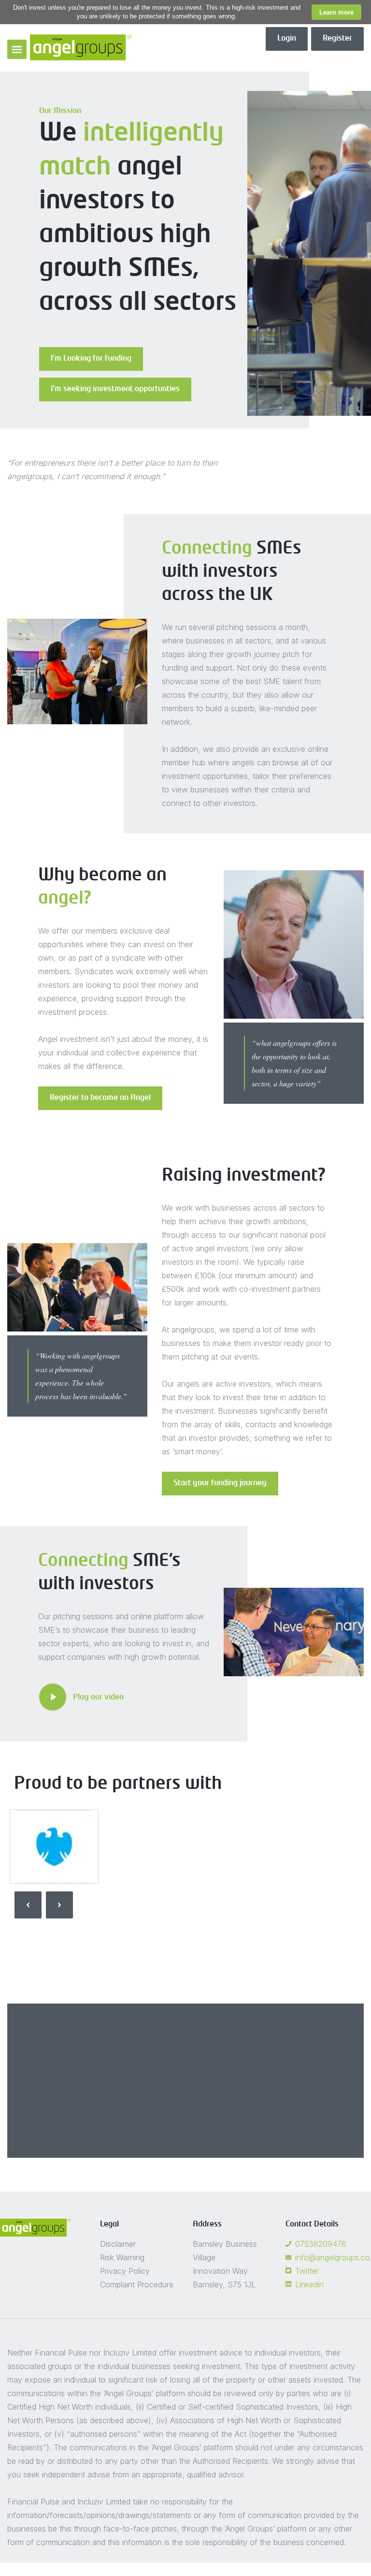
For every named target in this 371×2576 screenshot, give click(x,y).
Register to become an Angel (100, 1098)
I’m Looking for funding (91, 359)
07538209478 (321, 2244)
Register (337, 39)
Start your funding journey (220, 1483)
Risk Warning (122, 2257)
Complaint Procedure (137, 2284)
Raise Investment (139, 2142)
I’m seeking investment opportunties (115, 389)
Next (59, 1905)
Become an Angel (233, 2142)
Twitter (307, 2271)
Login (287, 39)
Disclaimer (118, 2244)
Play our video (98, 1698)
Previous (28, 1905)
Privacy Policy (125, 2271)
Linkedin (309, 2284)
